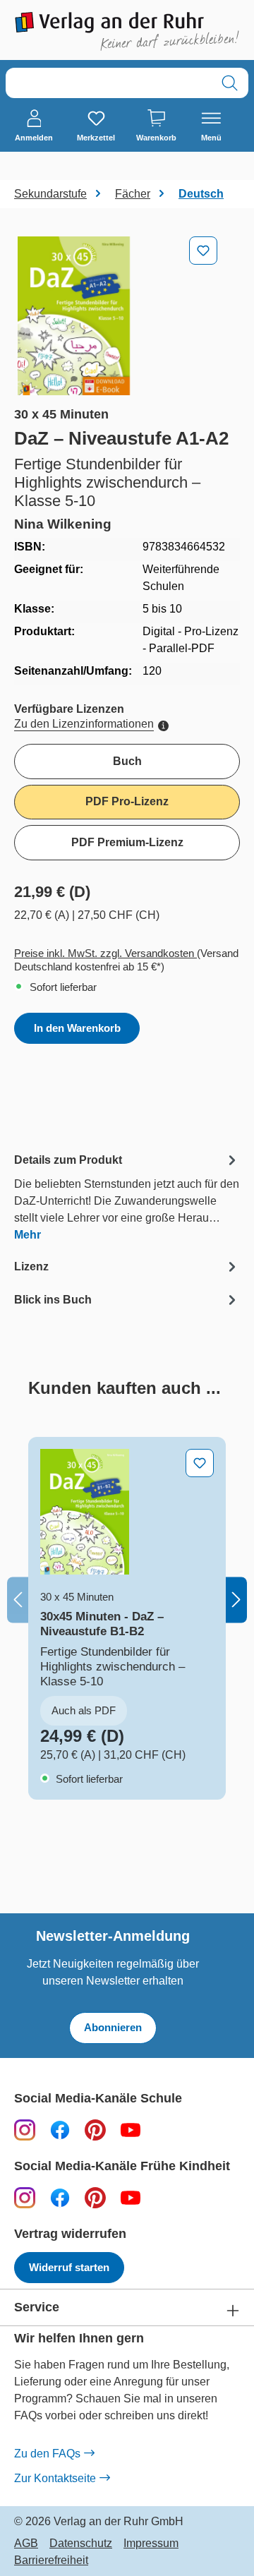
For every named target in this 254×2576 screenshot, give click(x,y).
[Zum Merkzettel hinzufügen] (203, 251)
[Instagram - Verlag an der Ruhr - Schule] (25, 2130)
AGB (26, 2544)
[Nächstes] (236, 1600)
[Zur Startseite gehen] (127, 31)
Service (37, 2307)
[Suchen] (230, 83)
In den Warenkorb (77, 1028)
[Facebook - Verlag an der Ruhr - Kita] (60, 2197)
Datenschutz (81, 2544)
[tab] (127, 1197)
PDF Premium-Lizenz (127, 842)
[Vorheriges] (18, 1600)
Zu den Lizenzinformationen (84, 724)
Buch (127, 761)
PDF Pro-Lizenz (127, 801)
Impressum (151, 2544)
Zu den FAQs (47, 2454)
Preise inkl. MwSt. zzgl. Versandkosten (105, 953)
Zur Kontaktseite (55, 2478)
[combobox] (109, 83)
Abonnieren (113, 2027)
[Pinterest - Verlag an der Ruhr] (95, 2130)
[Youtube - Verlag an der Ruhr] (131, 2130)
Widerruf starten (69, 2267)
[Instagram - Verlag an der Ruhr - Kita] (25, 2197)
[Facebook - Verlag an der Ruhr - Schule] (60, 2130)
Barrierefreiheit (51, 2560)
